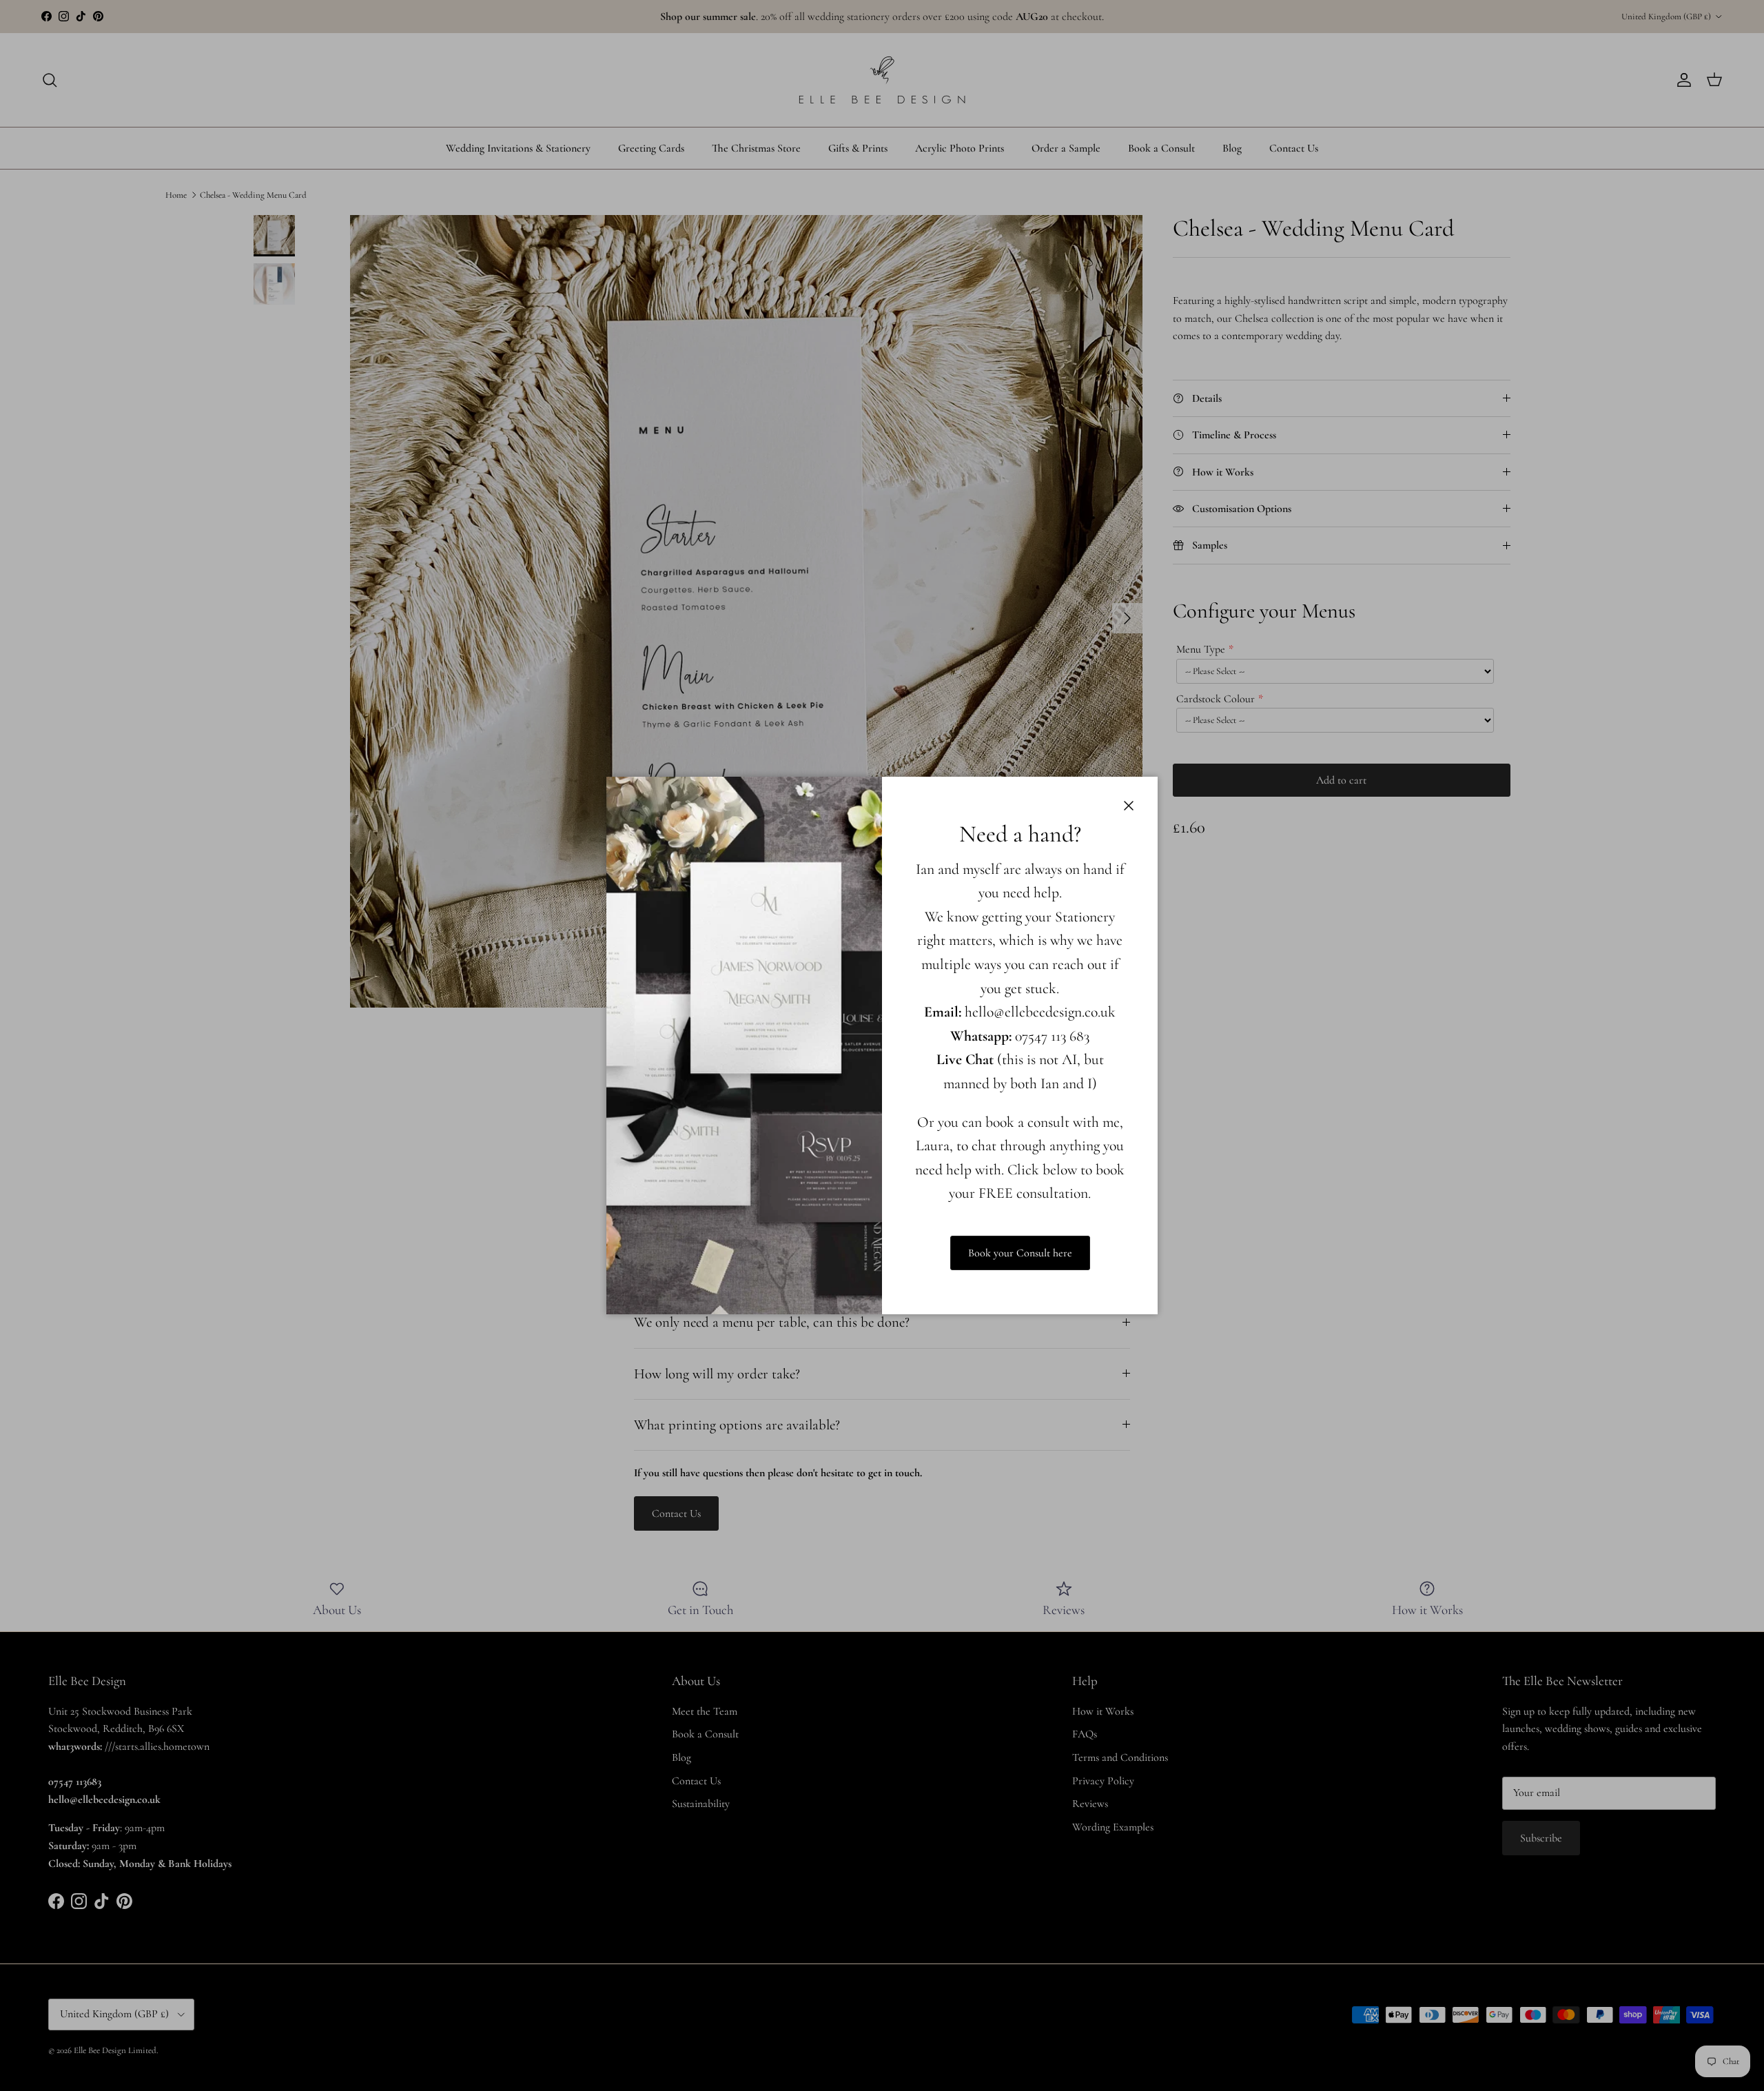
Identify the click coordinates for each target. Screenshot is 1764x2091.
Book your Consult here (1020, 1253)
